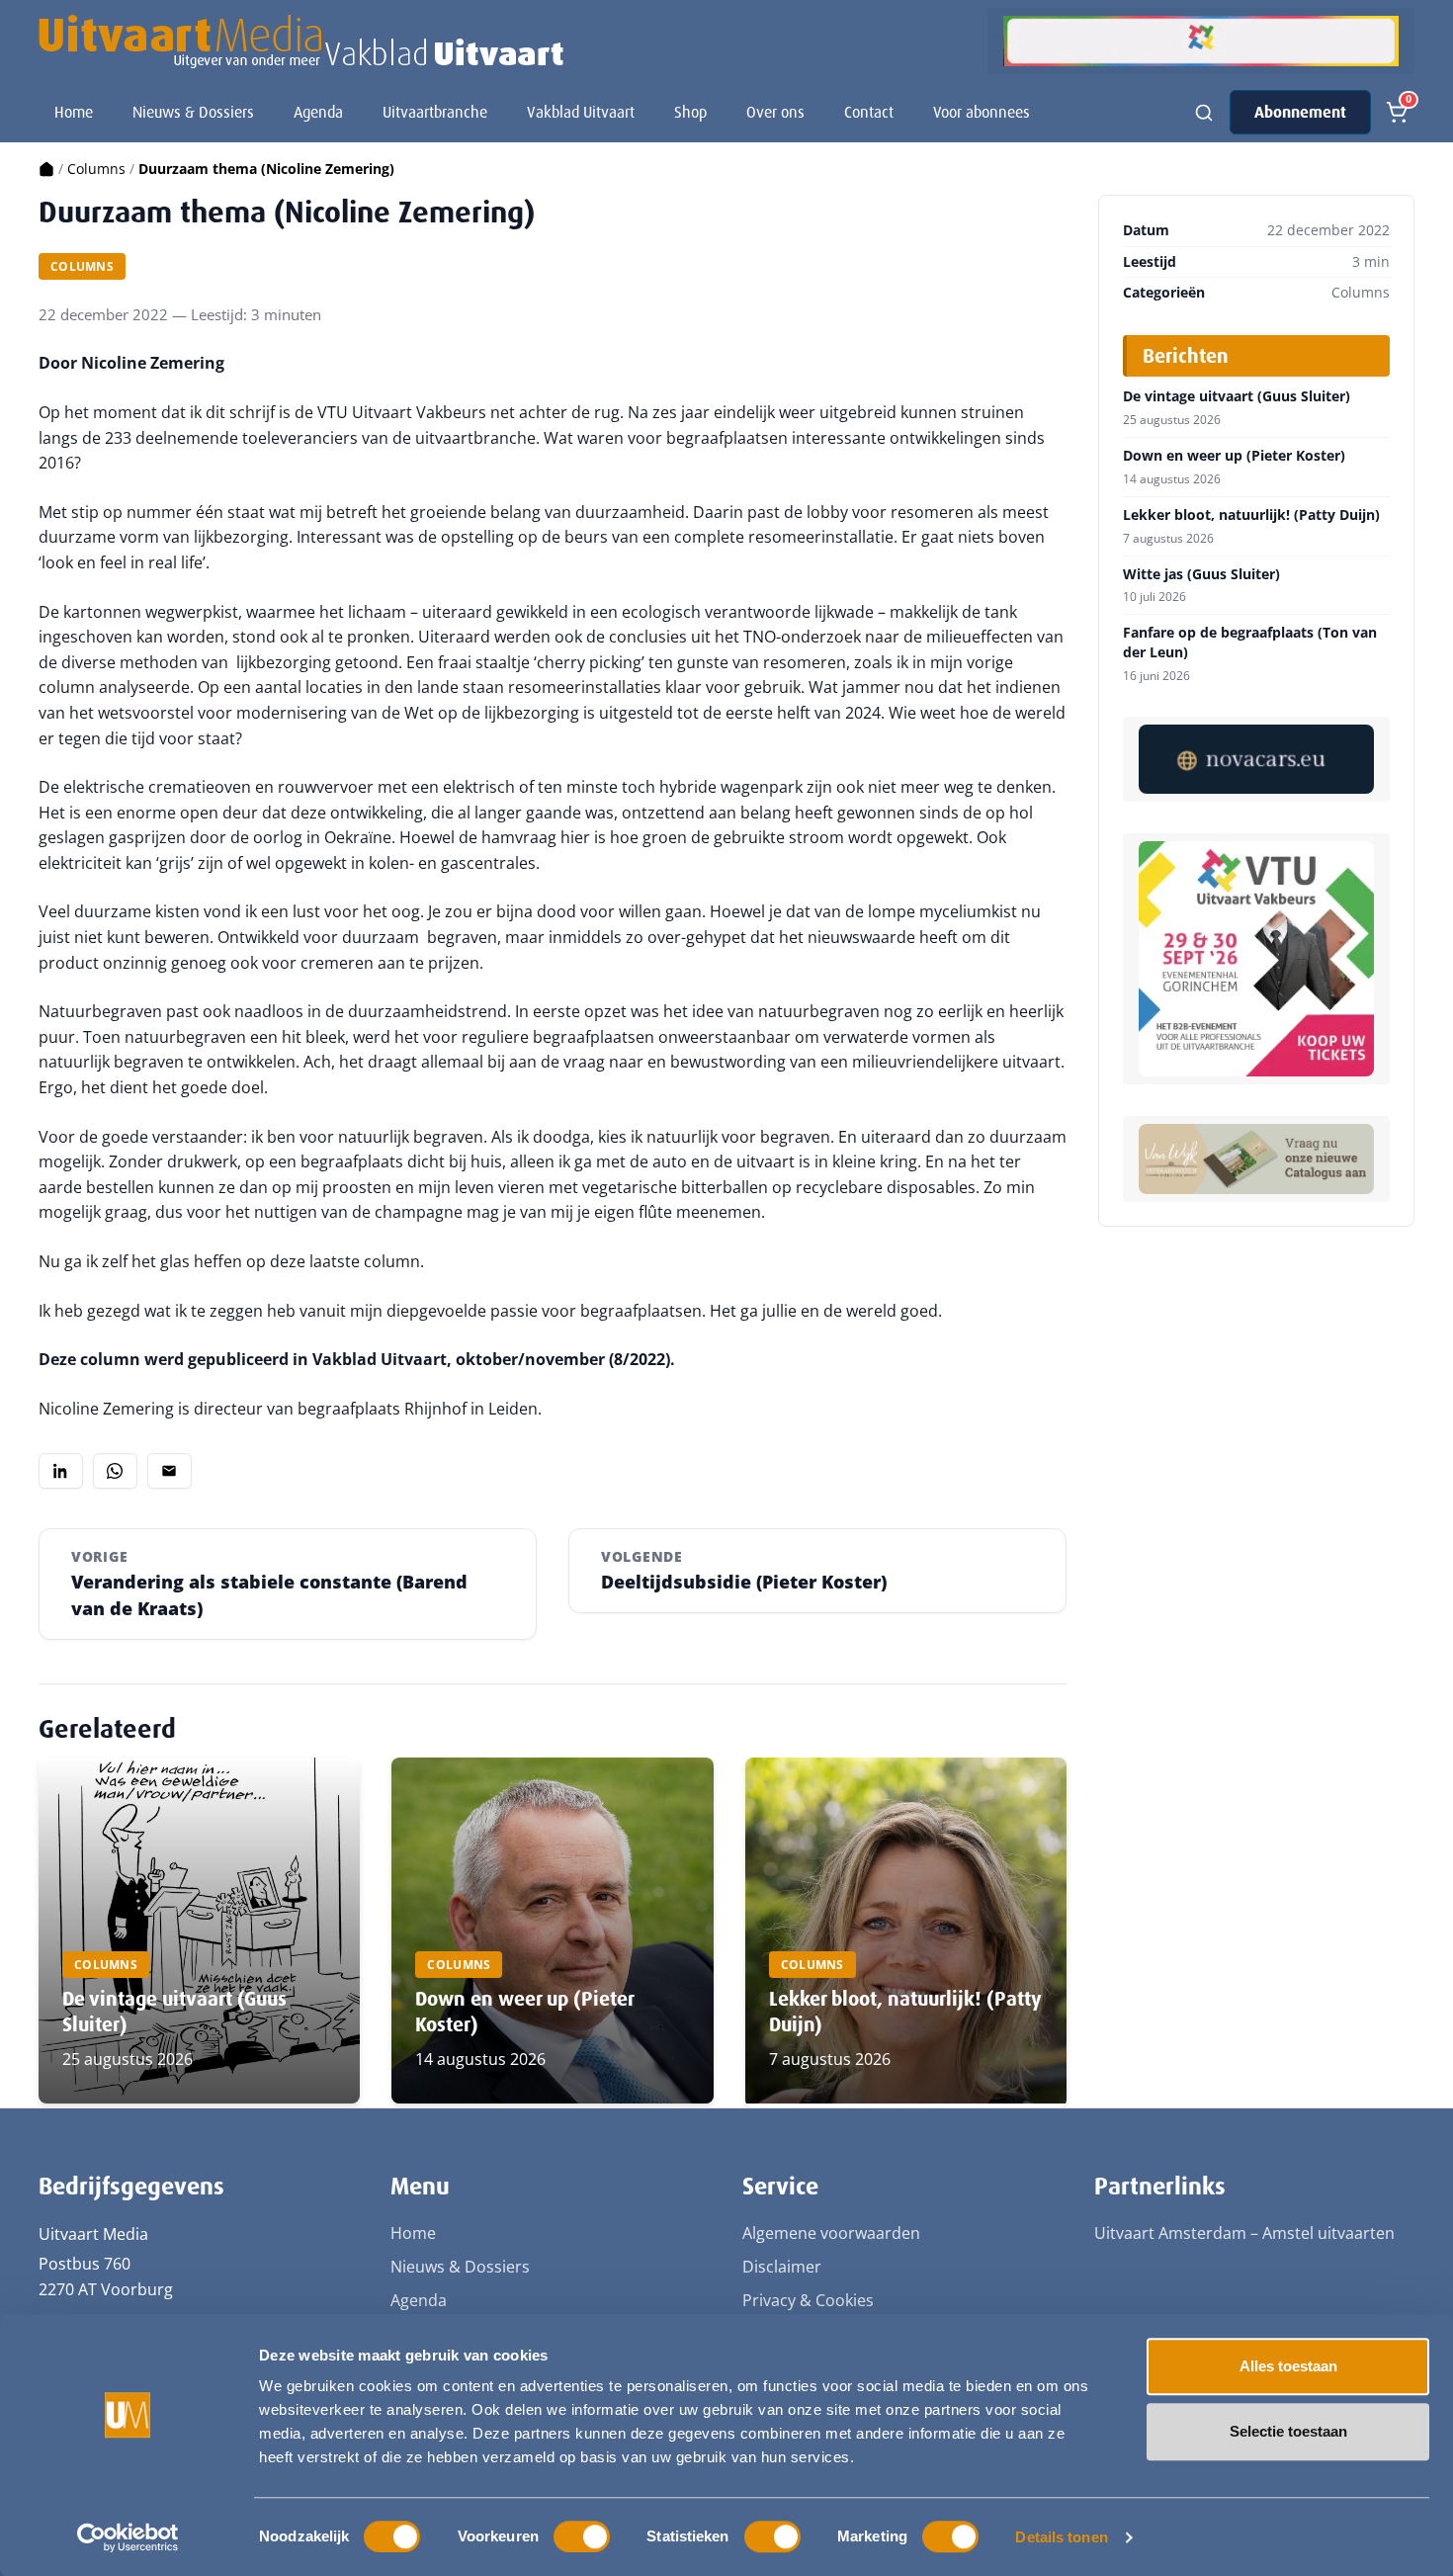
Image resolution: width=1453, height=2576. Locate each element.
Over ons (775, 112)
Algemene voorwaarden (831, 2233)
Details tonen (1061, 2537)
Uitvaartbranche (435, 112)
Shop (690, 112)
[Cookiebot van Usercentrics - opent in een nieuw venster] (128, 2537)
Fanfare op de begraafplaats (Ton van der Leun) (1250, 642)
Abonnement (1300, 112)
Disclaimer (782, 2267)
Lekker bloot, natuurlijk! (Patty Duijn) (1251, 515)
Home (74, 112)
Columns (96, 169)
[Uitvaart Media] (301, 42)
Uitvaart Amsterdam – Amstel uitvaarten (1244, 2233)
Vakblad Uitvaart (581, 112)
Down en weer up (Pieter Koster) (1234, 456)
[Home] (46, 169)
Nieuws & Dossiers (193, 112)
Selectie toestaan (1288, 2431)
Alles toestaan (1288, 2366)
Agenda (318, 112)
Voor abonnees (982, 112)
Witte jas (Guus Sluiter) (1201, 574)
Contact (869, 112)
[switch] (582, 2536)
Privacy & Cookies (808, 2300)
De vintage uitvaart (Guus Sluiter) (1237, 396)
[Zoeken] (1204, 113)
